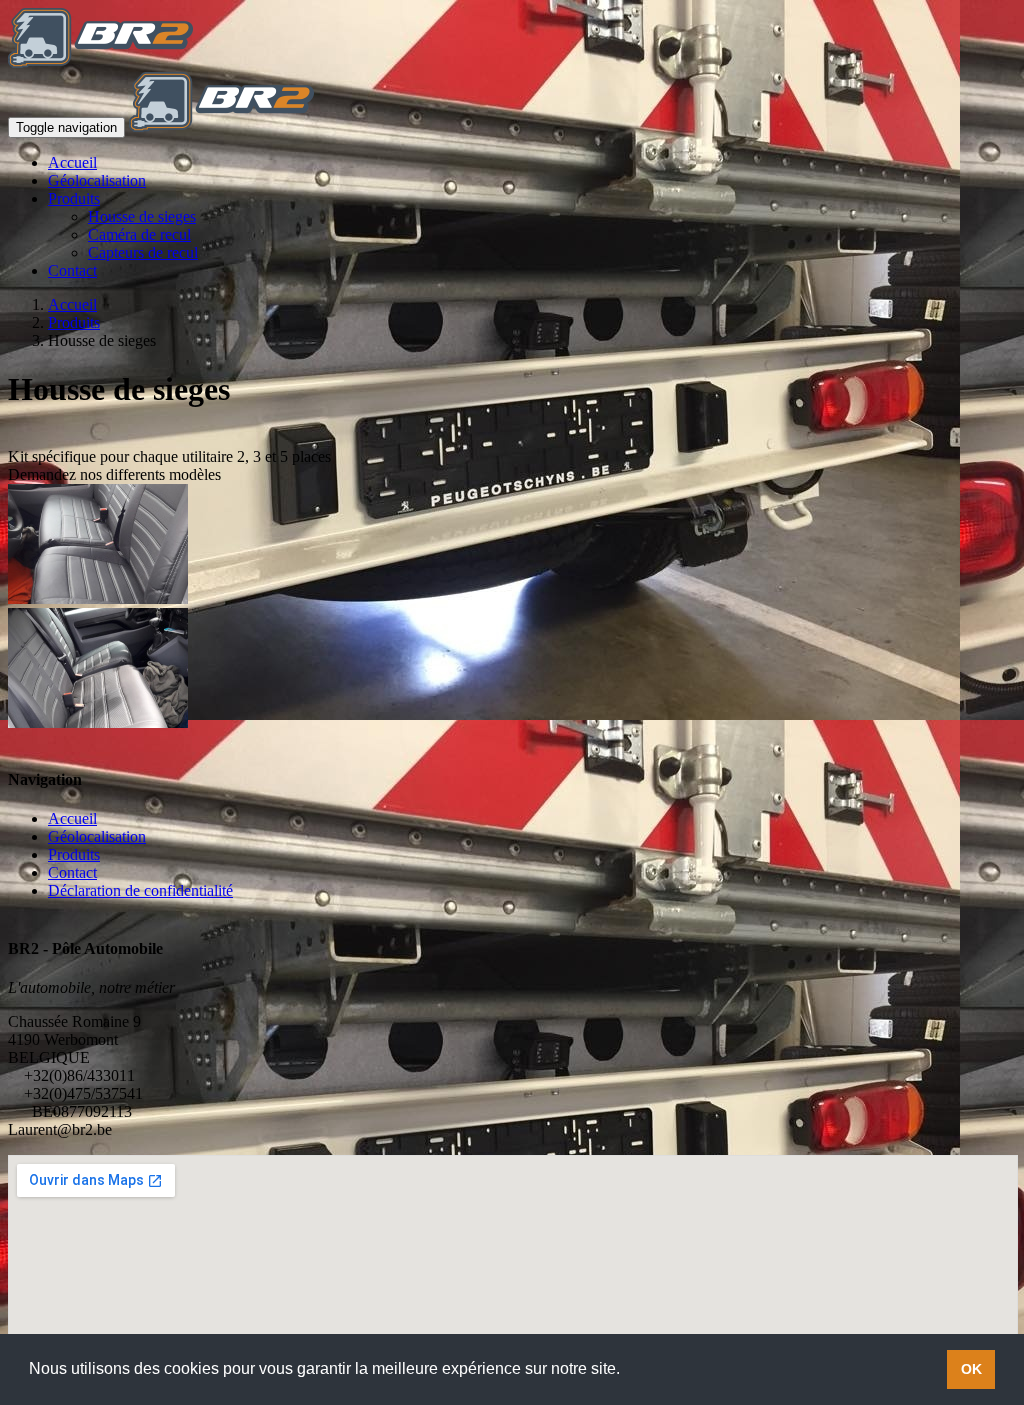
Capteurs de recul (143, 252)
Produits (74, 198)
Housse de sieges (142, 216)
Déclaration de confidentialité (140, 890)
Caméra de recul (139, 234)
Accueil (72, 162)
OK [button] (971, 1369)
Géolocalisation (97, 180)
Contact (72, 270)
